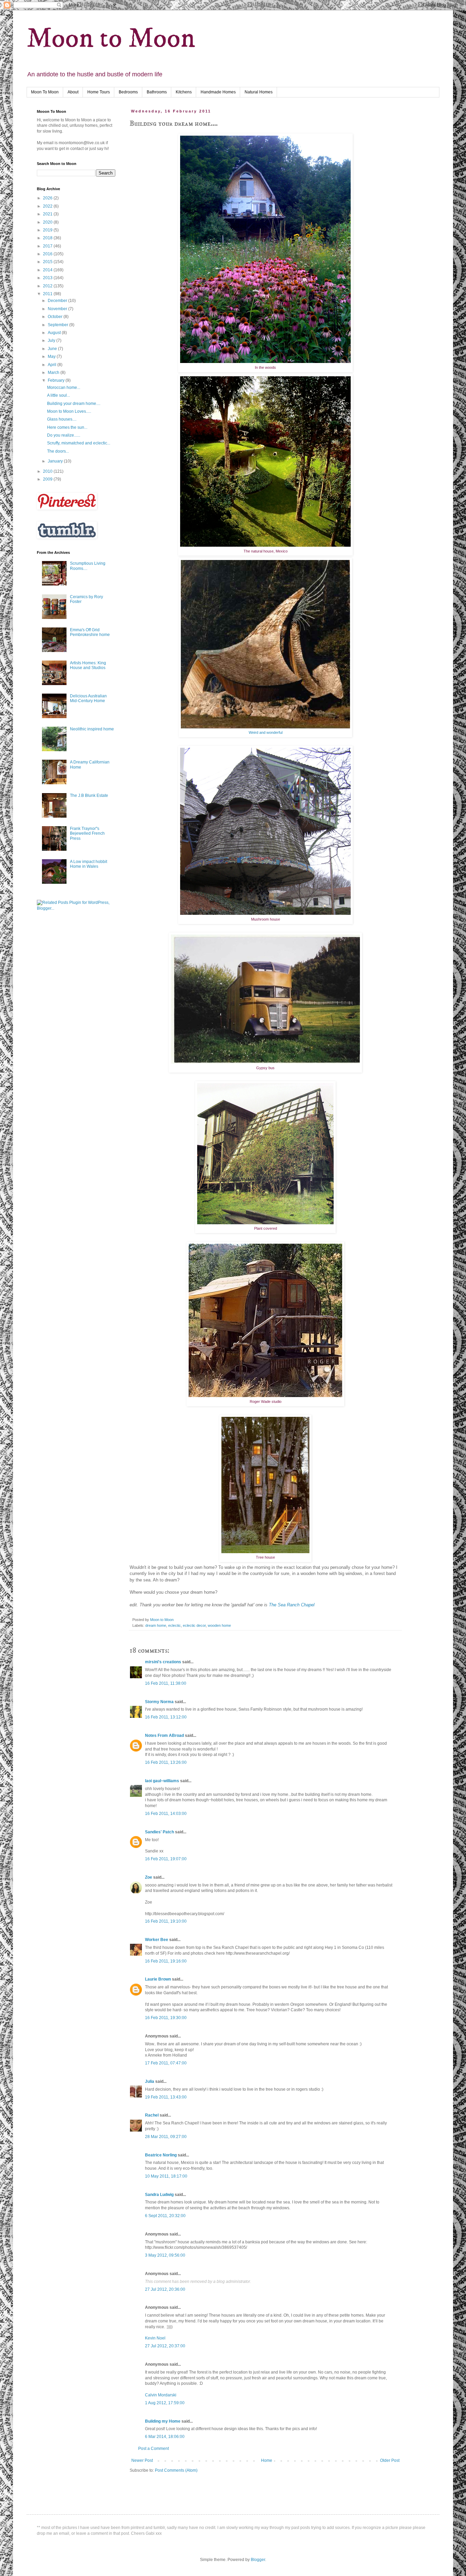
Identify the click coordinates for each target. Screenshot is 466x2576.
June (53, 349)
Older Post (390, 2460)
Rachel (152, 2115)
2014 (48, 270)
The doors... (58, 451)
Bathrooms (157, 92)
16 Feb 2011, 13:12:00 (166, 1717)
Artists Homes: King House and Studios (88, 665)
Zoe (149, 1877)
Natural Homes (259, 92)
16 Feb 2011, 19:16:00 (166, 1961)
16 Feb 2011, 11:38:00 (166, 1683)
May (52, 357)
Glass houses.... (62, 419)
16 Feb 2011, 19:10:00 (166, 1921)
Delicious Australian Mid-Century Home (88, 698)
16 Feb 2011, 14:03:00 (166, 1814)
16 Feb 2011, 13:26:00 (166, 1762)
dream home (156, 1625)
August (55, 333)
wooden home (219, 1625)
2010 (48, 471)
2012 (48, 286)
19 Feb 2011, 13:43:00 (166, 2097)
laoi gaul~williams (162, 1781)
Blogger (258, 2560)
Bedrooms (128, 92)
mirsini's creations (163, 1662)
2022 (48, 206)
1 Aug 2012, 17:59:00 (165, 2403)
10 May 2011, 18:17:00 (166, 2176)
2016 (48, 254)
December (58, 301)
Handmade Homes (218, 92)
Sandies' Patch (159, 1832)
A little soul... (59, 395)
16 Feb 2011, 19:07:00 (166, 1859)
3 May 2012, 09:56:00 (165, 2255)
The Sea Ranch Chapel (292, 1605)
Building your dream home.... (74, 404)
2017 (48, 246)
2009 (48, 479)
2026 (48, 198)
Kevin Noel (155, 2338)
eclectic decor (194, 1625)
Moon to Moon (111, 39)
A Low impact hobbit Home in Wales (89, 864)
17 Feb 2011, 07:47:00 (166, 2063)
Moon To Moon (45, 92)
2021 (48, 214)
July (52, 340)
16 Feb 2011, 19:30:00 (166, 2018)
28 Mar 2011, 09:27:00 (166, 2137)
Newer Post (142, 2460)
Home (267, 2460)
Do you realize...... (64, 435)
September (59, 325)
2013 (48, 278)
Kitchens (184, 92)
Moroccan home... (64, 388)
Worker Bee (157, 1940)
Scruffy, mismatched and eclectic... (79, 443)
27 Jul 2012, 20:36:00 (165, 2289)
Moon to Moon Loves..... (69, 411)
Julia (150, 2081)
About (73, 92)
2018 (48, 238)
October (56, 317)
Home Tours (99, 92)
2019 (48, 230)
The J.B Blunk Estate (89, 795)
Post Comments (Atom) (176, 2470)
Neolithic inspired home (92, 729)
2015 (48, 262)
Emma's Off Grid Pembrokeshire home (90, 632)
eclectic (174, 1625)
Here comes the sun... (67, 427)
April (53, 365)
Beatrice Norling (161, 2155)
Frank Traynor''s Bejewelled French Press (87, 834)
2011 (48, 294)
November (58, 309)
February (57, 380)
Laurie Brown (158, 1979)
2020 (48, 222)
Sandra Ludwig (159, 2195)
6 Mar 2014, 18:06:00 (165, 2437)
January (56, 461)
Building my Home (163, 2421)
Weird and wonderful (266, 732)
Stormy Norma (159, 1702)
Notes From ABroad (164, 1736)
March (54, 373)
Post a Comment (154, 2449)
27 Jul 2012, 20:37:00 (165, 2346)
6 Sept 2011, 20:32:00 (165, 2216)
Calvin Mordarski (161, 2395)
